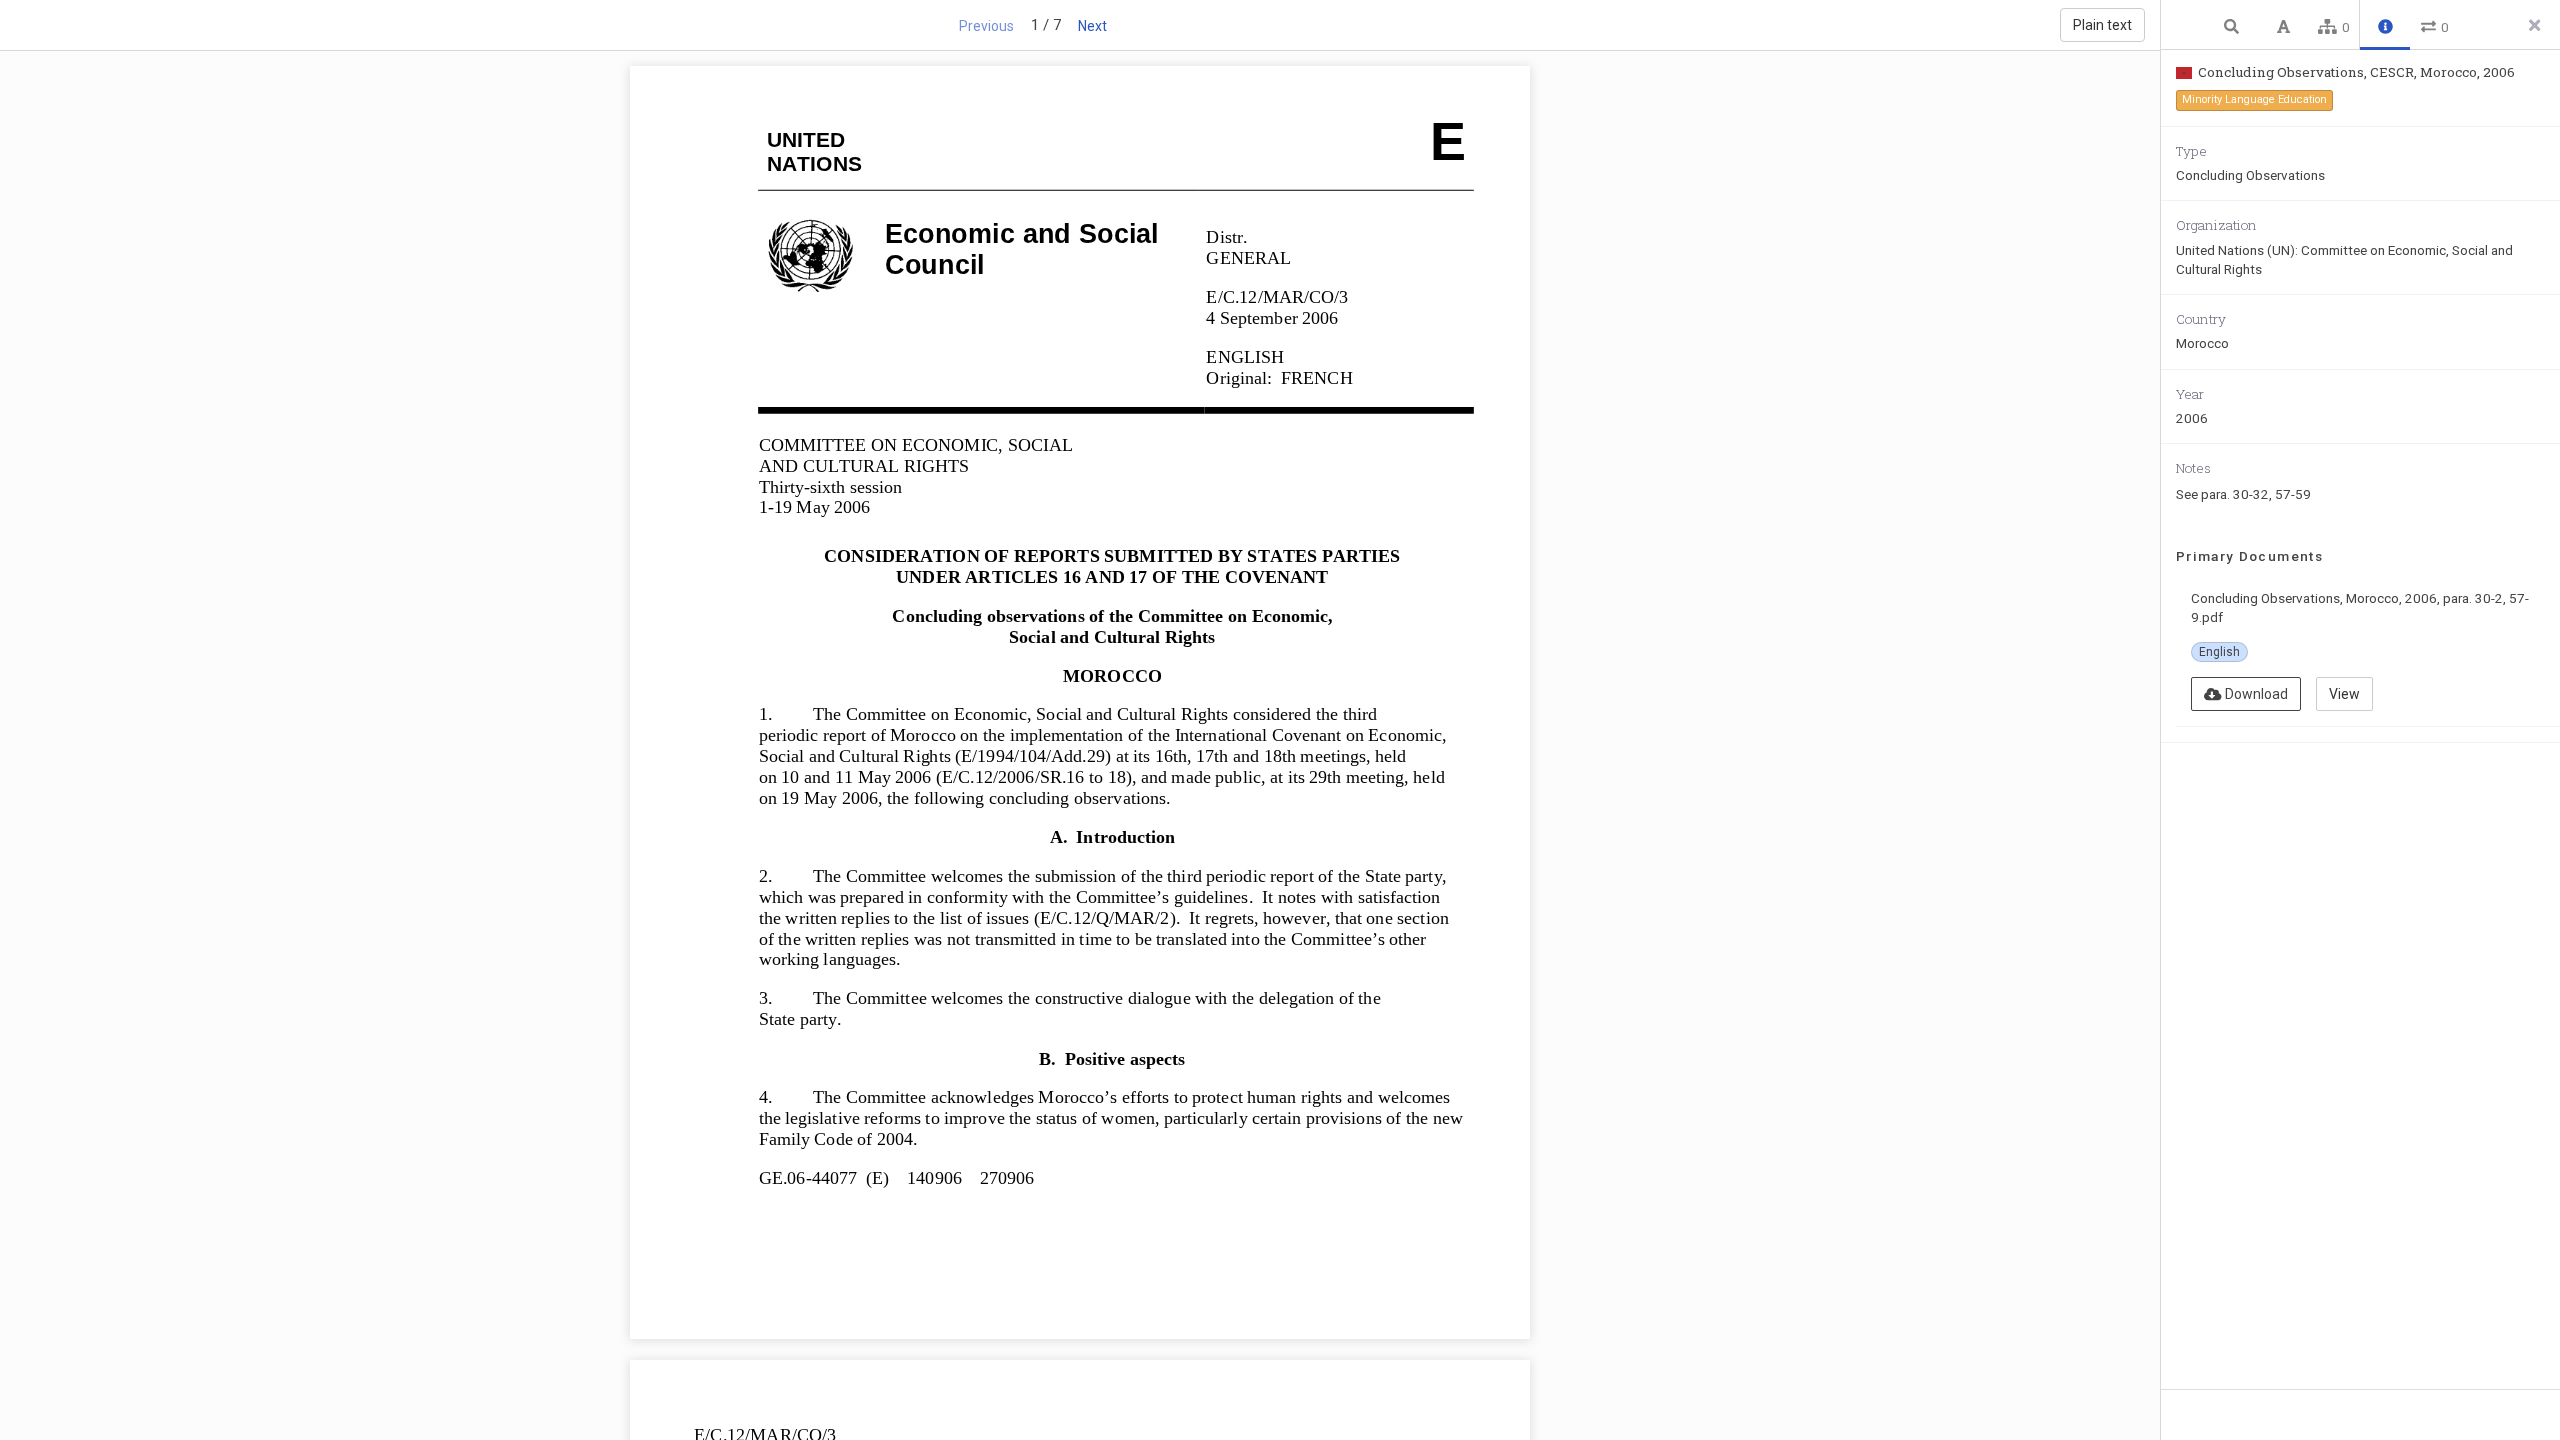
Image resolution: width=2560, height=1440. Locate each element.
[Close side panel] (2535, 25)
